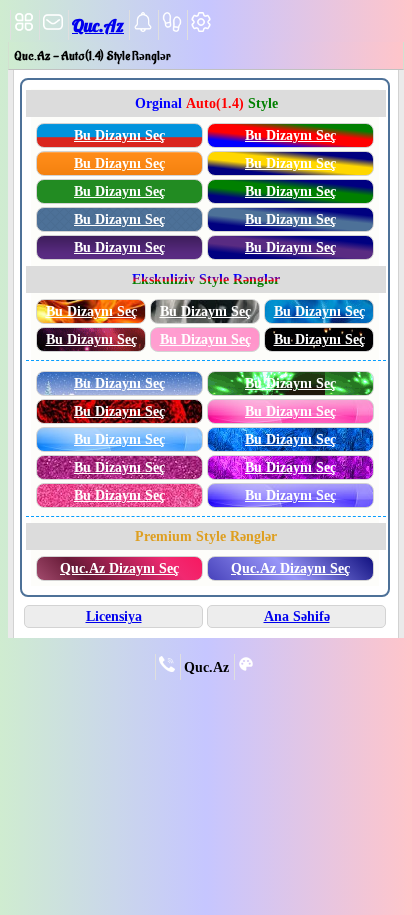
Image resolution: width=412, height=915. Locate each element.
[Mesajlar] (53, 28)
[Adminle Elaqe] (167, 668)
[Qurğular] (201, 28)
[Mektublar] (143, 28)
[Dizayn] (246, 668)
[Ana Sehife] (24, 28)
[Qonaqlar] (172, 28)
